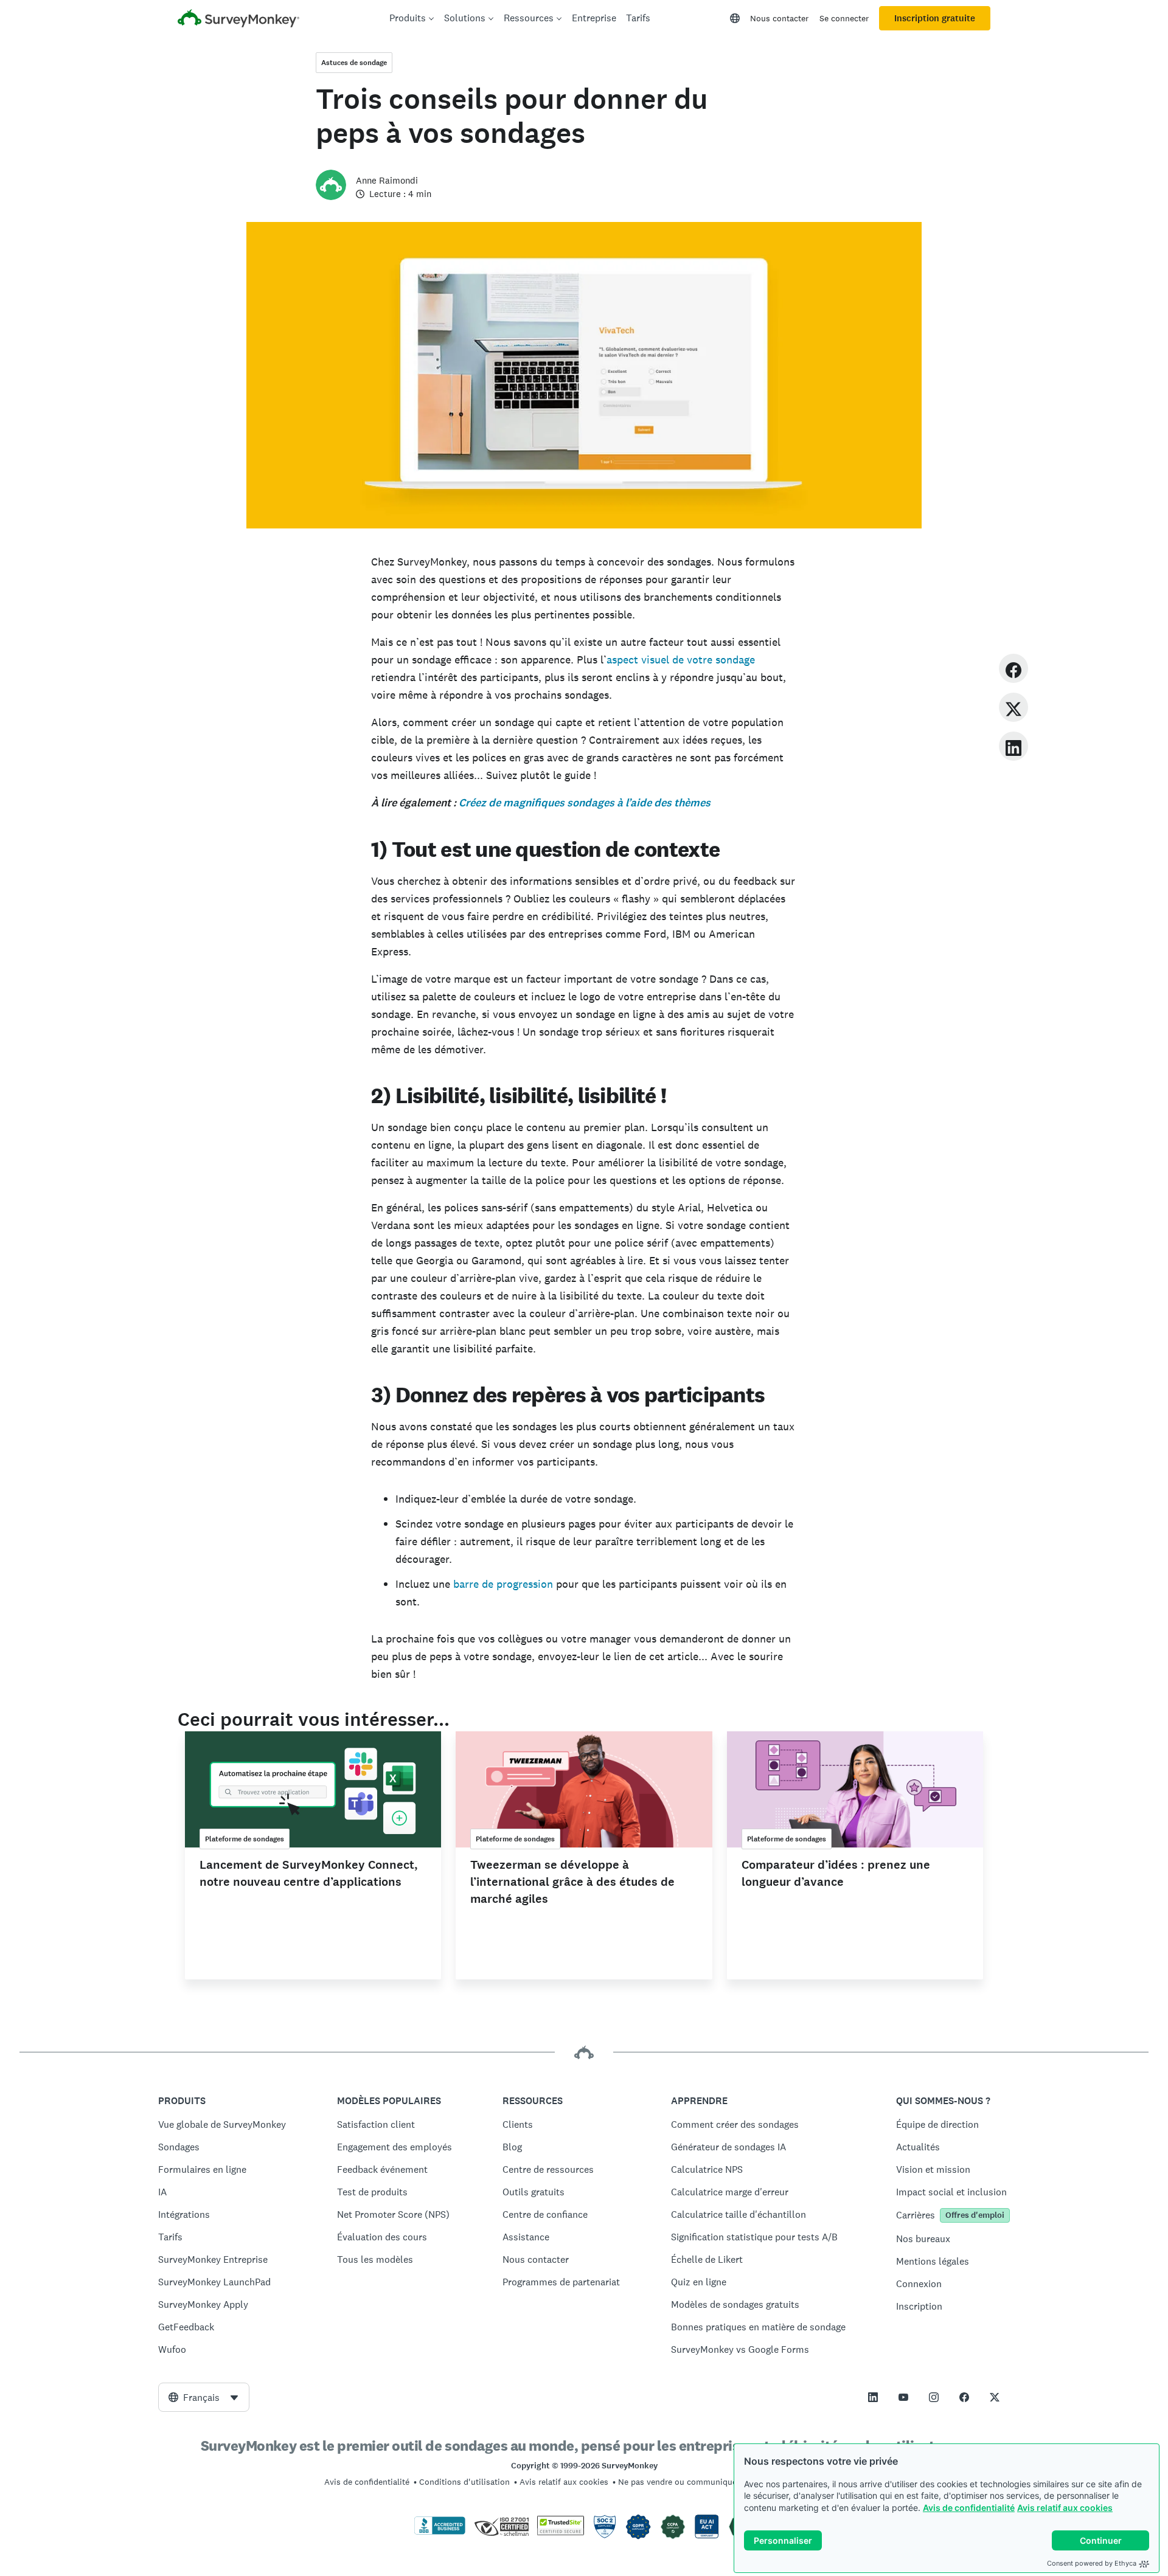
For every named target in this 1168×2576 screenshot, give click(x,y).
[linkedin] (1013, 746)
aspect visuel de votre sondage (681, 660)
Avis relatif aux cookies (1065, 2508)
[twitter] (1013, 707)
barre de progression (503, 1584)
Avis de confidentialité (969, 2508)
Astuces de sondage (354, 63)
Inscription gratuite (935, 18)
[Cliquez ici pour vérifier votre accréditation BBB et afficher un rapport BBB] (440, 2532)
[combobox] (204, 2397)
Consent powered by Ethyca (1092, 2563)
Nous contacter (779, 18)
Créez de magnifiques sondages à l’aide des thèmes (583, 803)
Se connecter (844, 18)
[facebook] (1013, 668)
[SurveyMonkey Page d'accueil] (238, 20)
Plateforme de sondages (245, 1839)
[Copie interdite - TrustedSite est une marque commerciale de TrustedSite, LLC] (561, 2532)
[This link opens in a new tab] (873, 2397)
